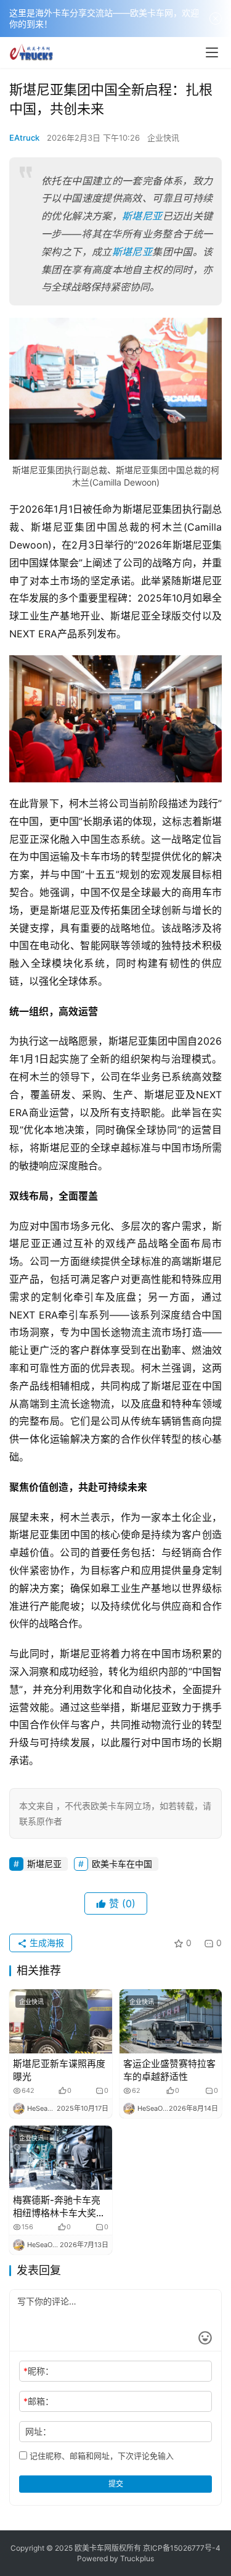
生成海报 (46, 1943)
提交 (116, 2484)
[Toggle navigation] (212, 52)
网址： (38, 2431)
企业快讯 (163, 138)
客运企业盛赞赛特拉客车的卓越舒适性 (169, 2070)
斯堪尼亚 (142, 216)
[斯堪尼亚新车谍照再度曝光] (61, 2021)
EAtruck (24, 138)
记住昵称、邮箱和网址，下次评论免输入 (100, 2456)
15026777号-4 (195, 2548)
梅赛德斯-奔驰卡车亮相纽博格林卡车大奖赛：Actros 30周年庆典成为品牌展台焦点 (59, 2207)
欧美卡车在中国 (122, 1864)
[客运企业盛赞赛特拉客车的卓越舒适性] (171, 2021)
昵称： (38, 2371)
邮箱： (38, 2401)
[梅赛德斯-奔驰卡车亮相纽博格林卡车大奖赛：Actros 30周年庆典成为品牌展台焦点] (61, 2158)
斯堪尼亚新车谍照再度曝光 (59, 2070)
